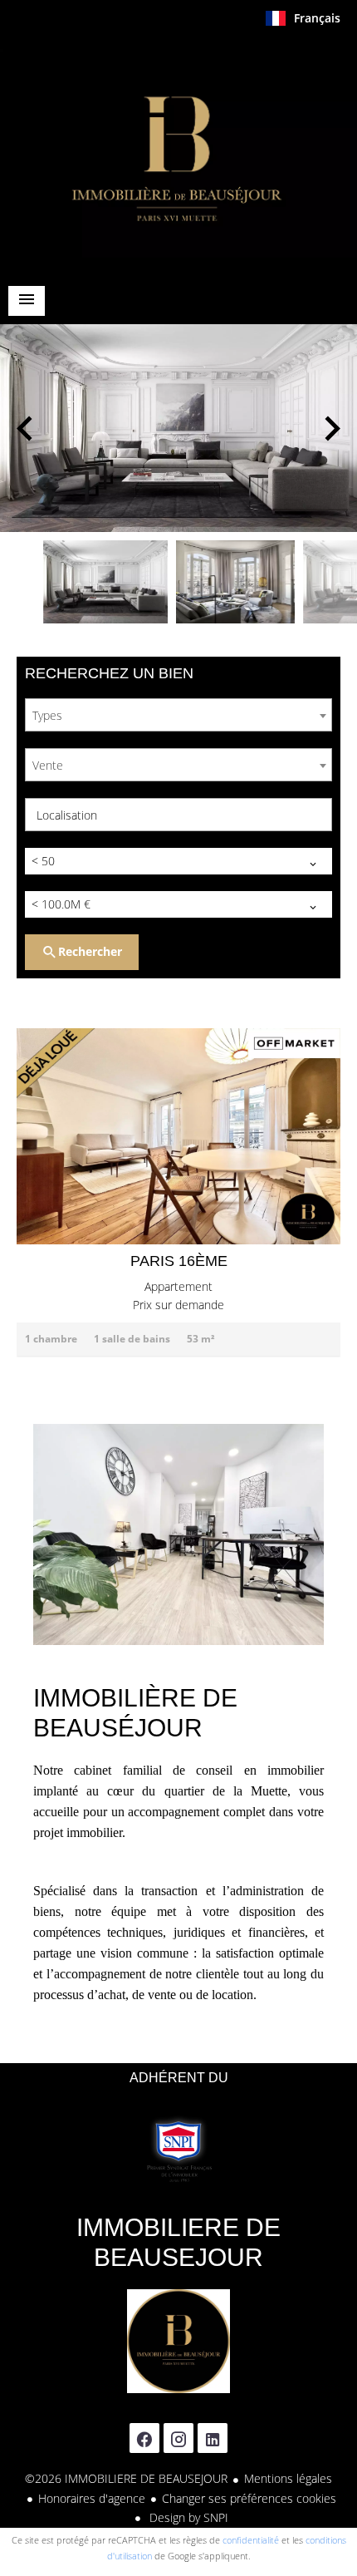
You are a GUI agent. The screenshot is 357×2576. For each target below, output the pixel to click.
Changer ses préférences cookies (249, 2498)
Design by (187, 2517)
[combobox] (178, 715)
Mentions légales (288, 2478)
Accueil (178, 153)
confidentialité (251, 2540)
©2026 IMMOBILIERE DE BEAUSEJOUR (126, 2478)
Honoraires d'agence (92, 2498)
